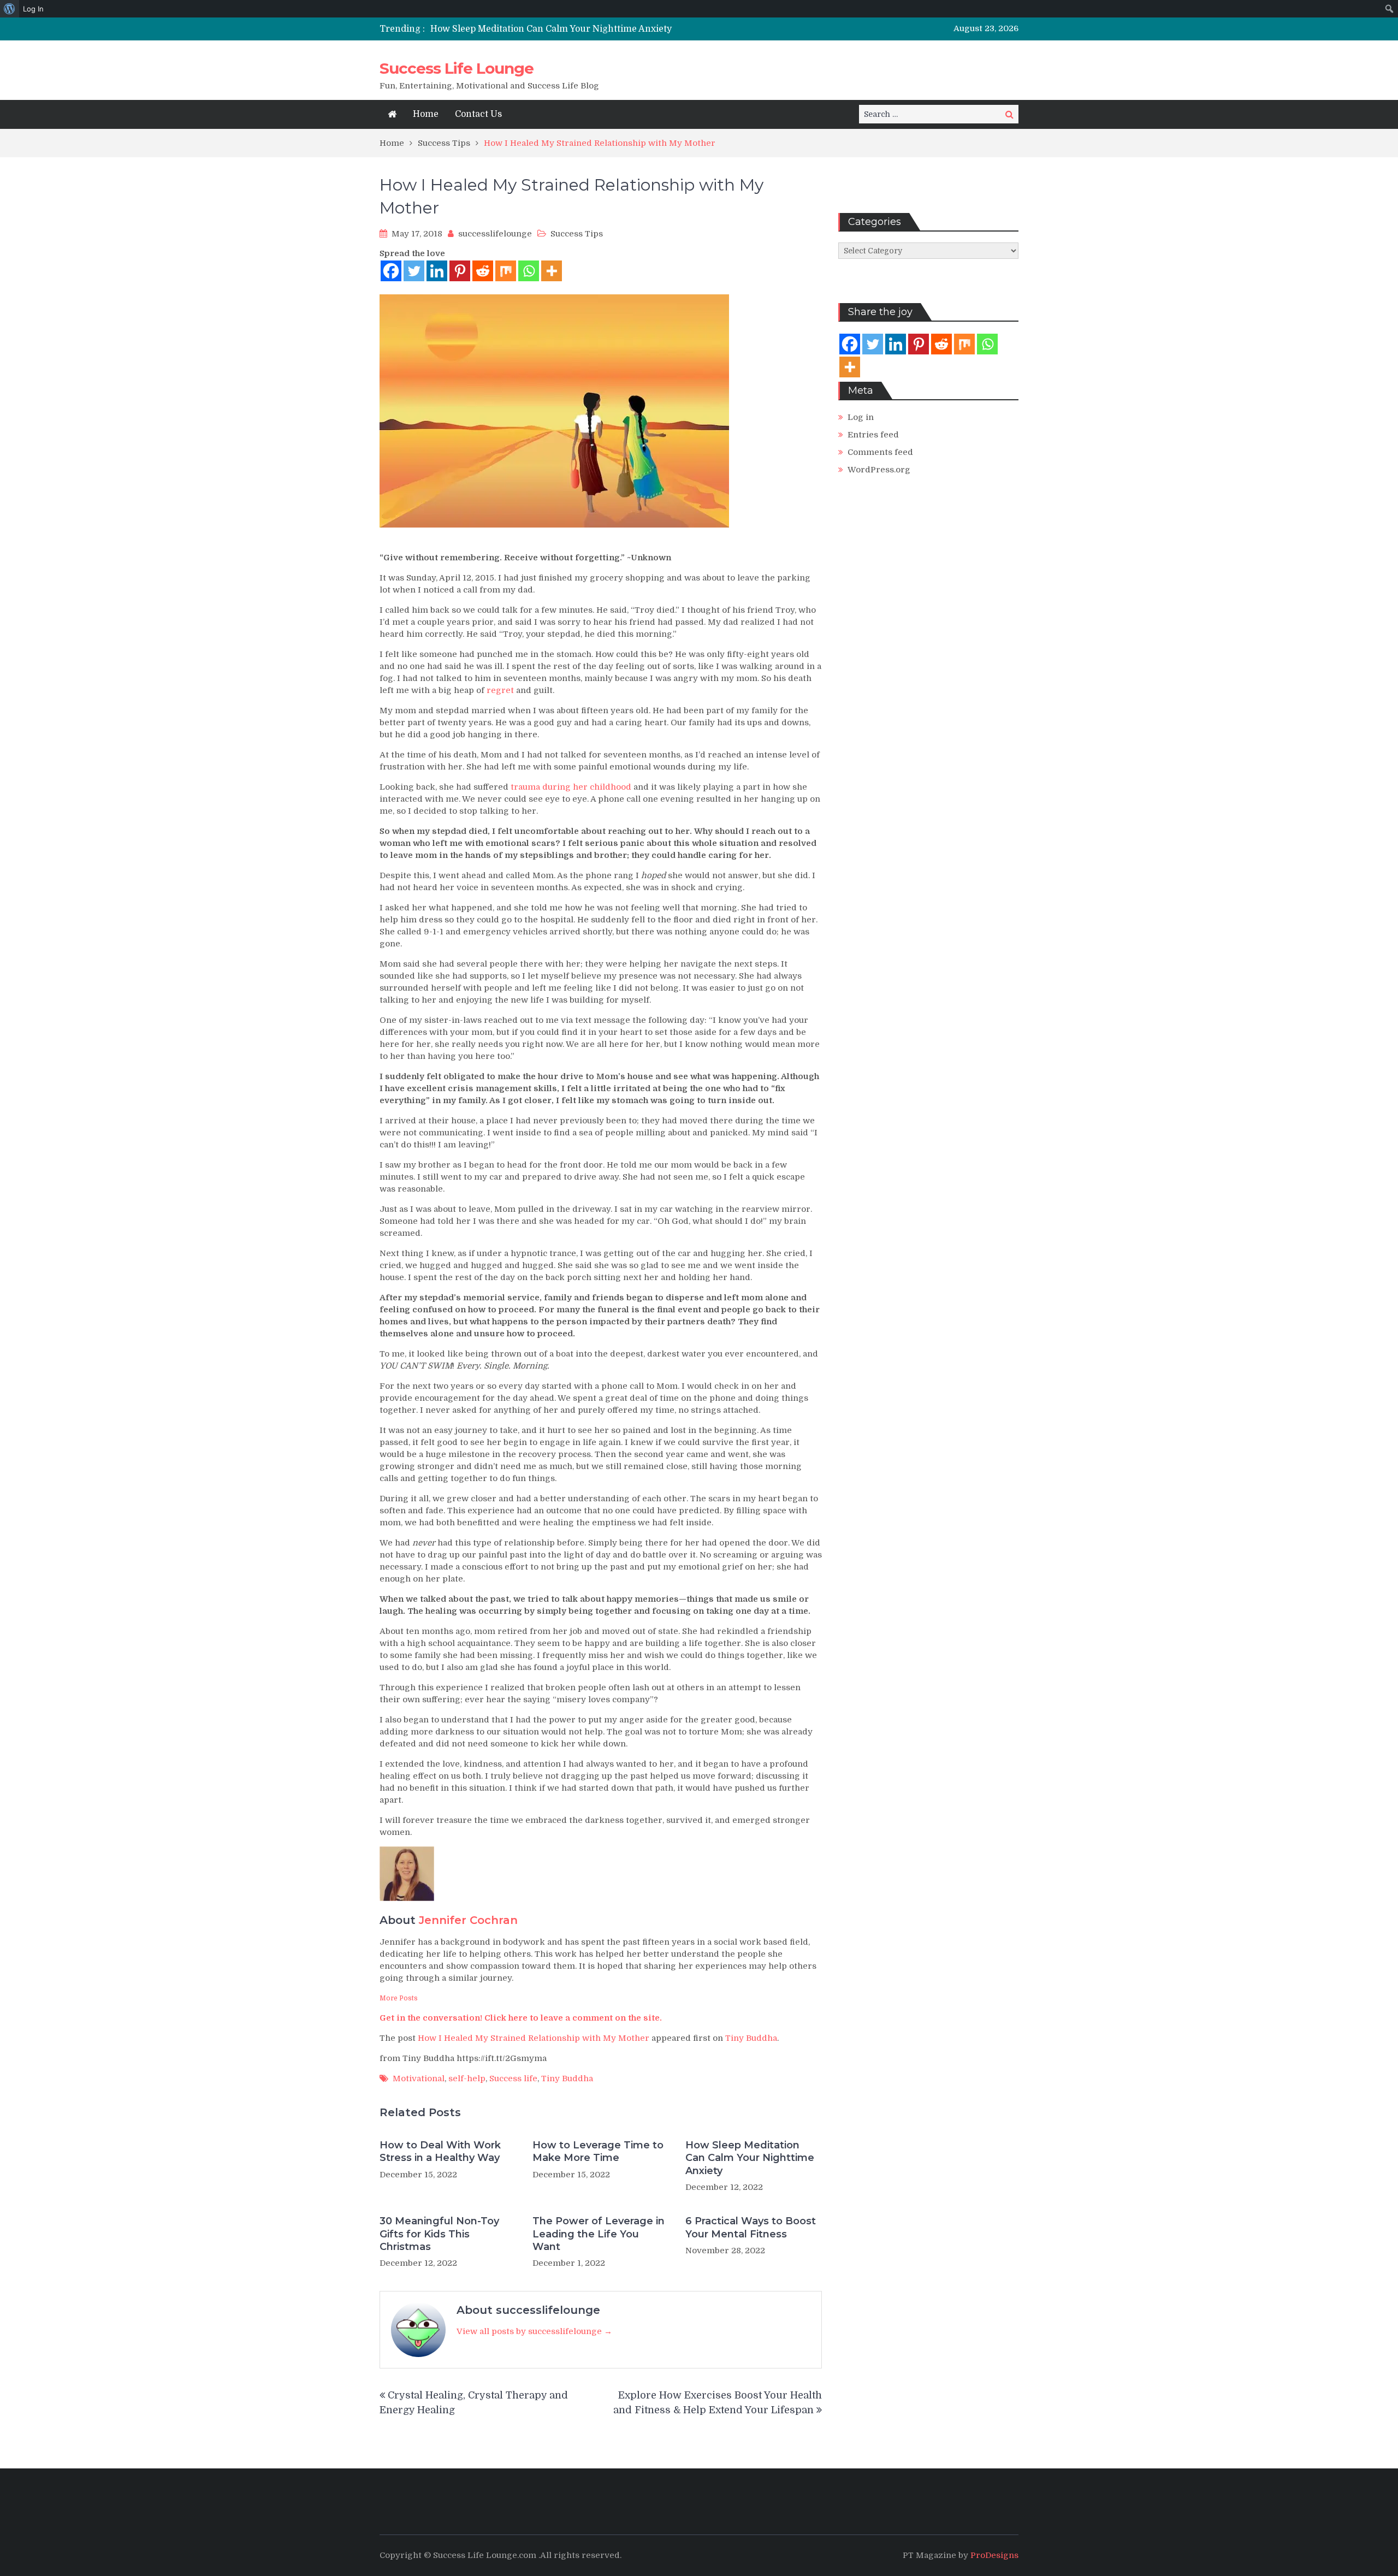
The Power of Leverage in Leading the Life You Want (599, 2234)
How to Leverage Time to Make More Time (598, 2151)
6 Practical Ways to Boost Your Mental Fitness (751, 2227)
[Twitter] (414, 271)
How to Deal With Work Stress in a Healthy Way (440, 2151)
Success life (513, 2078)
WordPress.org (879, 470)
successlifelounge (495, 234)
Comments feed (880, 452)
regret (500, 690)
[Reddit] (483, 271)
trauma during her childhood (571, 787)
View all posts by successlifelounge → (534, 2331)
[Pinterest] (460, 271)
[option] (597, 29)
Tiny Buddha (751, 2038)
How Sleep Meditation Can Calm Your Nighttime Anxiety (551, 29)
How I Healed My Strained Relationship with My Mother (534, 2038)
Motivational (419, 2078)
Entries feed (873, 435)
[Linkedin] (437, 271)
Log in (861, 417)
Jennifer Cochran (468, 1920)
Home (426, 114)
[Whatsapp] (529, 271)
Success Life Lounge (457, 68)
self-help (467, 2078)
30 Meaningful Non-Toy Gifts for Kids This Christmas (439, 2234)
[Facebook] (391, 271)
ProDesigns (994, 2555)
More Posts (399, 1998)
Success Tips (577, 234)
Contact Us (478, 114)
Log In (33, 9)
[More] (552, 271)
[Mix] (506, 271)
